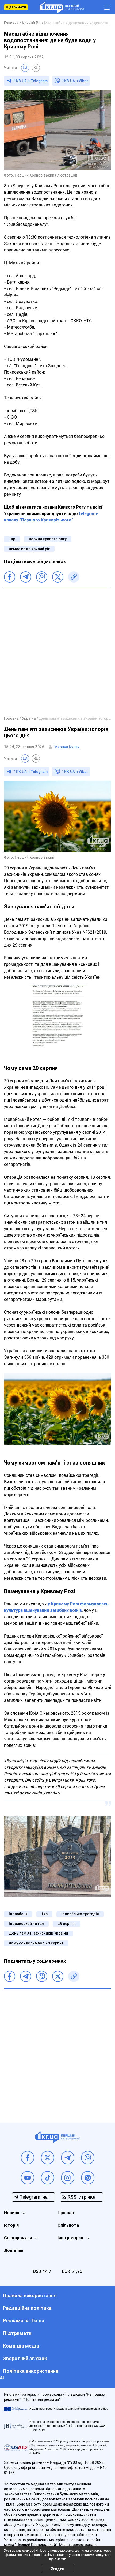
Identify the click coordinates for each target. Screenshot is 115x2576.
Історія (11, 2225)
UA (25, 68)
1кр (12, 539)
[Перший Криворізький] (62, 7)
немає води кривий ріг (29, 549)
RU (36, 68)
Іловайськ (18, 1914)
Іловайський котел (26, 1924)
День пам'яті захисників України (38, 1933)
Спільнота (68, 2225)
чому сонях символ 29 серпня (36, 1943)
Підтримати (16, 7)
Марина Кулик (67, 747)
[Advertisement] (57, 652)
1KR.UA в (31, 81)
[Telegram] (26, 577)
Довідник (14, 2250)
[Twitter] (58, 577)
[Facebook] (10, 577)
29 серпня (67, 1924)
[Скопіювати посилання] (74, 577)
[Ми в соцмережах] (28, 2158)
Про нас (66, 2213)
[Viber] (42, 577)
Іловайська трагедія (80, 1914)
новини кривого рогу (48, 539)
